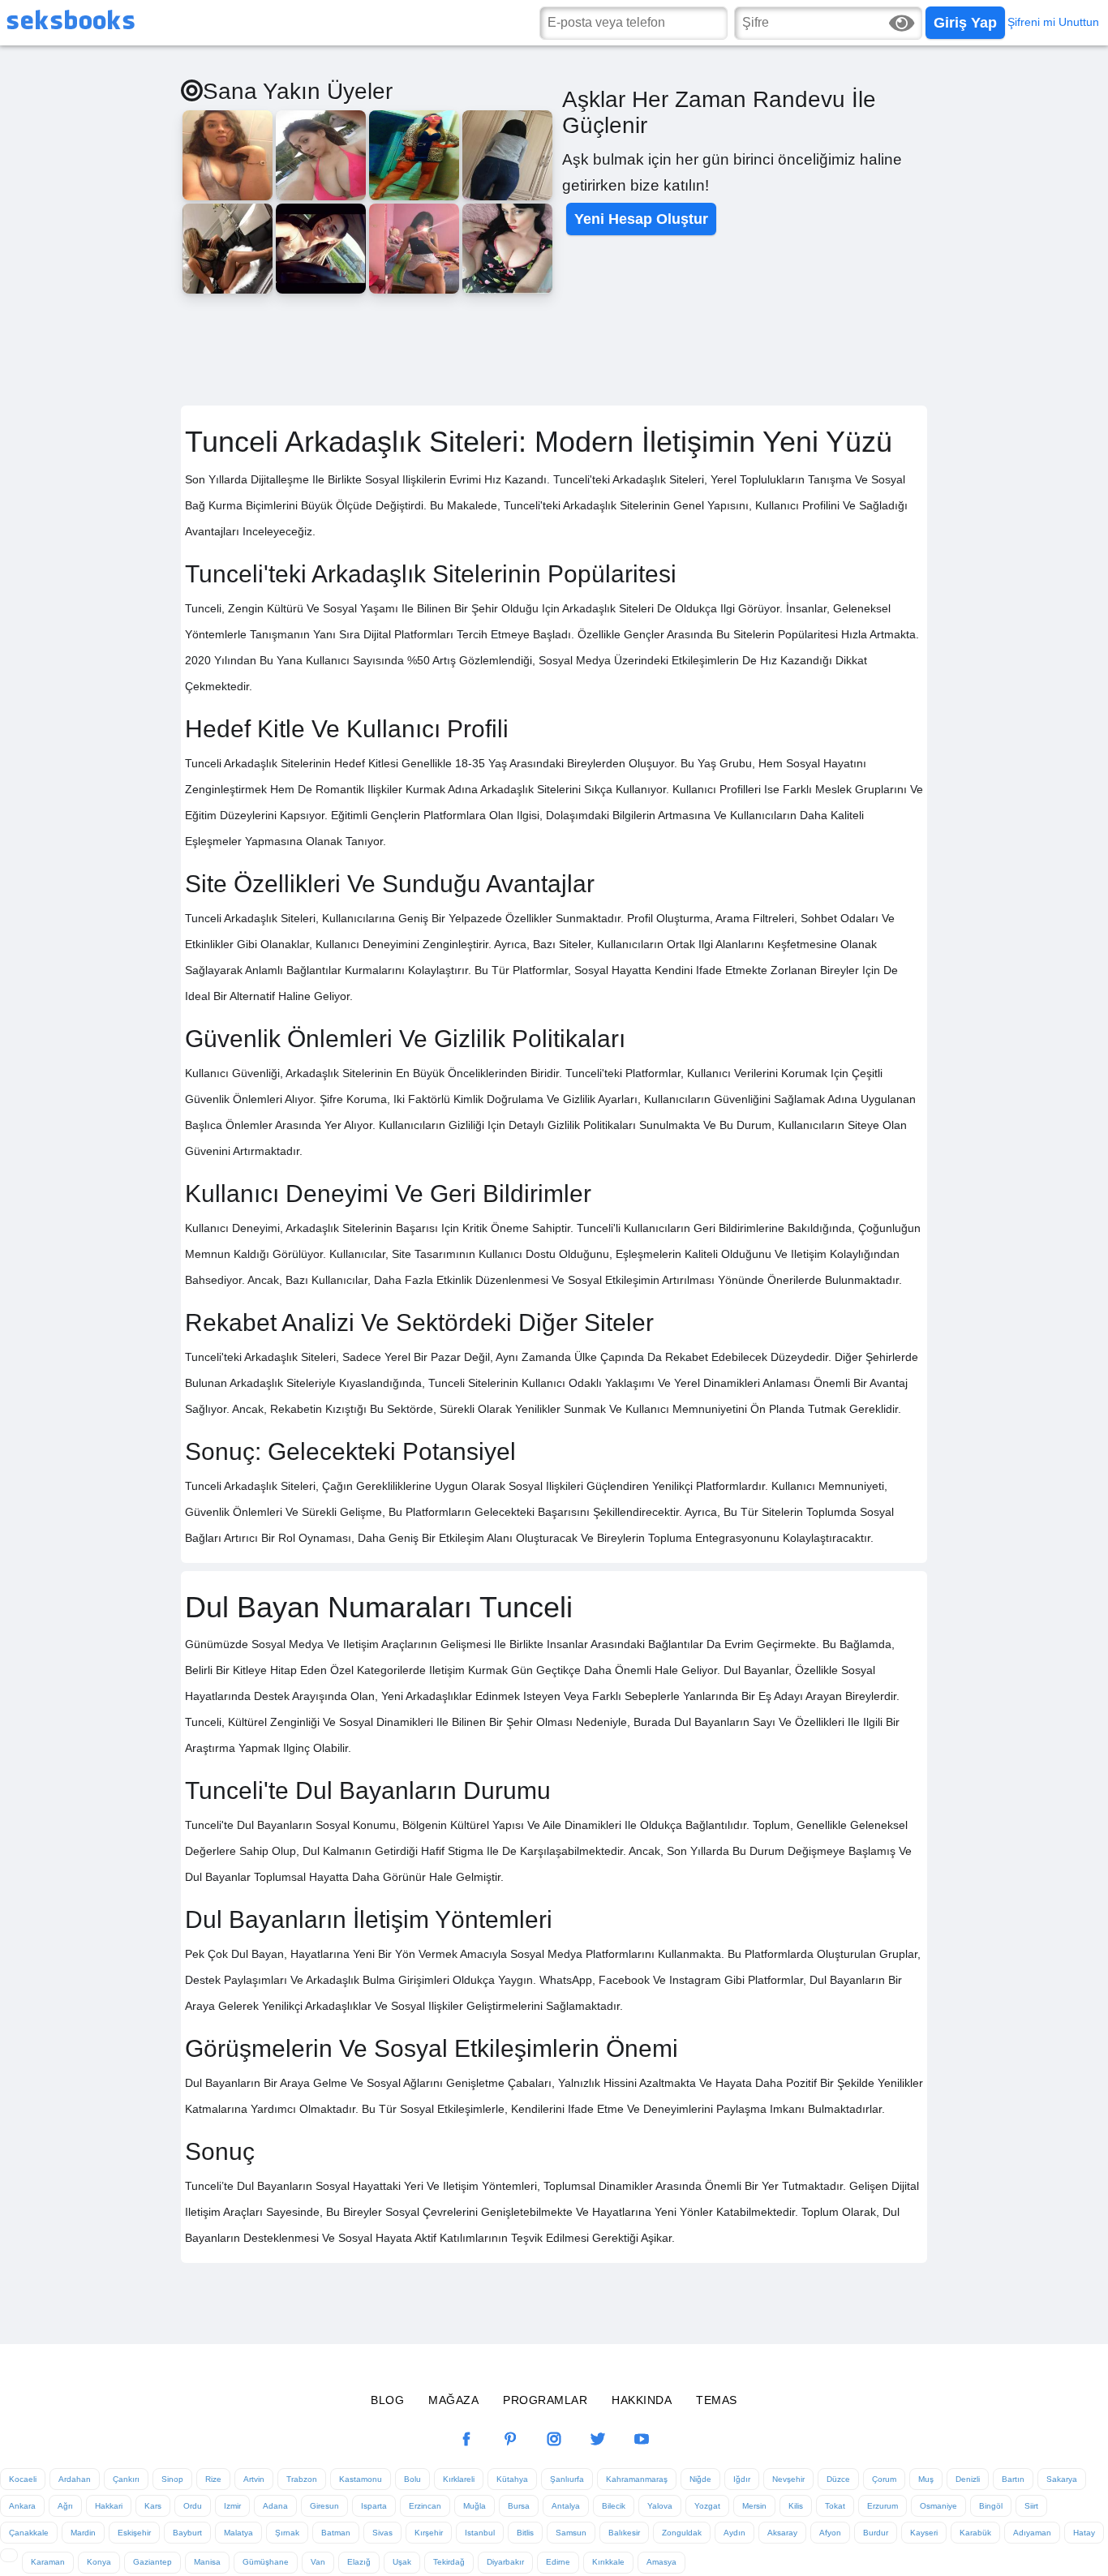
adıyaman (1032, 2533)
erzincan (425, 2506)
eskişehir (134, 2533)
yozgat (707, 2506)
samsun (571, 2533)
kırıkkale (608, 2562)
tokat (835, 2506)
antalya (566, 2506)
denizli (968, 2479)
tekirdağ (449, 2562)
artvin (254, 2479)
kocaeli (23, 2479)
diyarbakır (505, 2562)
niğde (700, 2479)
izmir (232, 2506)
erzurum (883, 2506)
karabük (975, 2533)
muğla (475, 2506)
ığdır (742, 2479)
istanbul (480, 2533)
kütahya (512, 2479)
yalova (660, 2506)
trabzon (302, 2479)
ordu (193, 2506)
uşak (402, 2562)
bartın (1013, 2479)
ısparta (374, 2506)
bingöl (991, 2506)
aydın (734, 2533)
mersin (754, 2506)
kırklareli (459, 2479)
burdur (876, 2533)
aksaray (782, 2533)
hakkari (109, 2506)
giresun (324, 2506)
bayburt (187, 2533)
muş (926, 2479)
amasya (661, 2562)
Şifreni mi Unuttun (1053, 22)
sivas (382, 2533)
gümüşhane (266, 2562)
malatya (238, 2533)
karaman (48, 2562)
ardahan (75, 2479)
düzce (838, 2479)
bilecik (614, 2506)
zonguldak (682, 2533)
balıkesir (624, 2533)
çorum (884, 2479)
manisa (207, 2562)
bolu (412, 2479)
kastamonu (361, 2479)
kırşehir (429, 2533)
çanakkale (29, 2533)
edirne (558, 2562)
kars (153, 2506)
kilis (796, 2506)
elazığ (359, 2562)
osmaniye (938, 2506)
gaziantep (152, 2562)
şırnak (287, 2533)
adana (275, 2506)
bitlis (525, 2533)
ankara (22, 2506)
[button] (965, 23)
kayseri (924, 2533)
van (318, 2562)
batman (336, 2533)
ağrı (65, 2506)
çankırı (126, 2479)
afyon (830, 2533)
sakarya (1062, 2479)
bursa (519, 2506)
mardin (83, 2533)
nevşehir (788, 2479)
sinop (172, 2479)
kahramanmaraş (637, 2479)
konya (99, 2562)
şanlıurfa (567, 2479)
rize (213, 2479)
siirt (1031, 2506)
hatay (1084, 2533)
